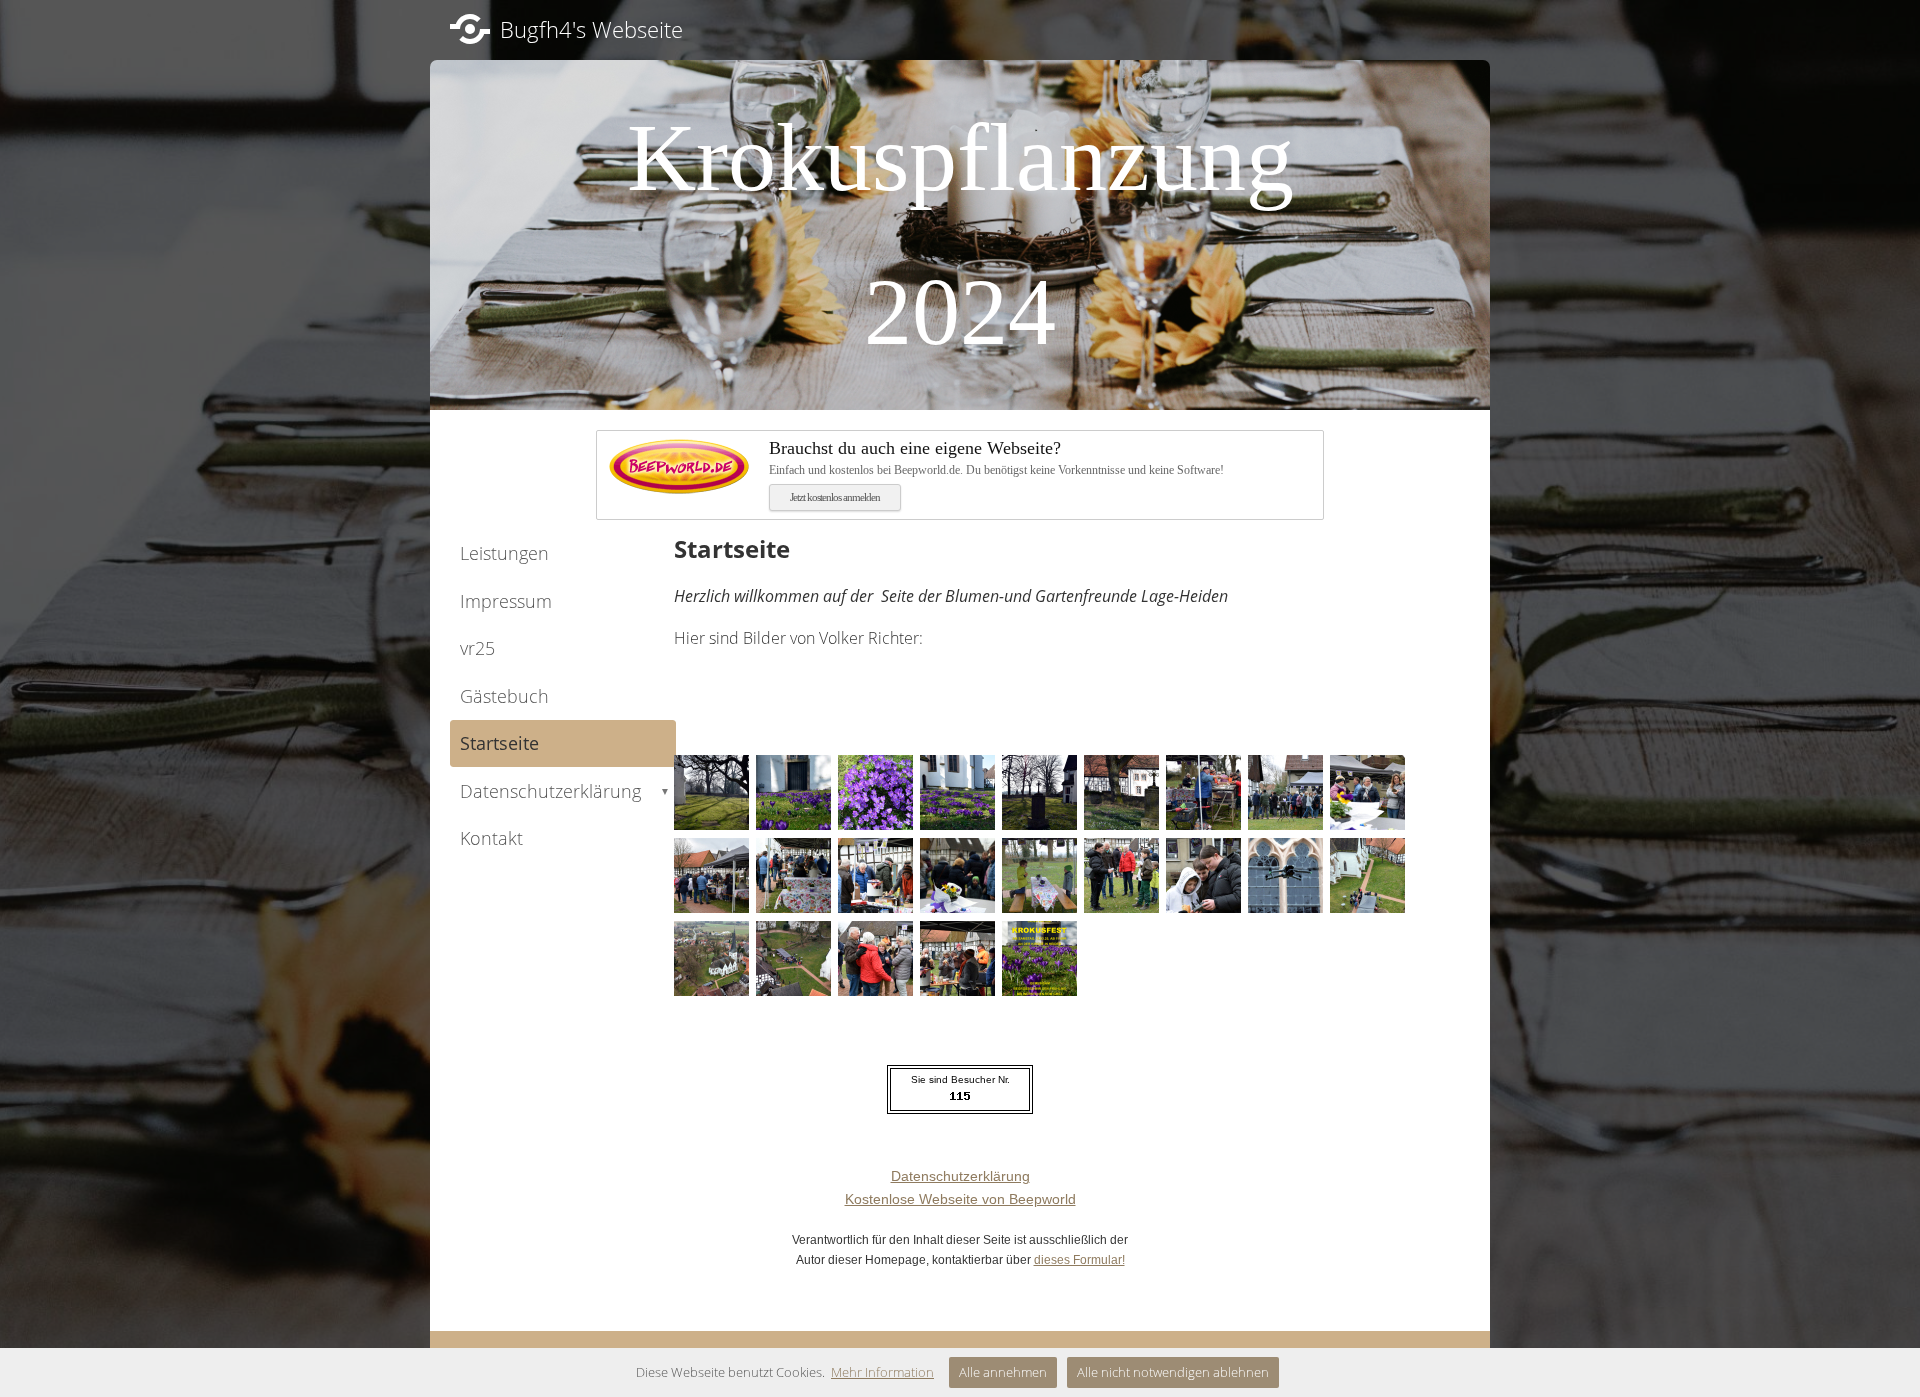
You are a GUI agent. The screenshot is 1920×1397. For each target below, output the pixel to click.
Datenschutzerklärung (565, 791)
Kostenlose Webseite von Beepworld (960, 1199)
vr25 (477, 648)
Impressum (506, 601)
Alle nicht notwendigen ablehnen (1173, 1372)
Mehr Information (882, 1372)
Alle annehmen (1003, 1372)
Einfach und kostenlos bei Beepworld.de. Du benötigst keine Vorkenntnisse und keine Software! (996, 457)
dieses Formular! (1079, 1260)
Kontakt (491, 838)
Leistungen (504, 553)
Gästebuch (504, 696)
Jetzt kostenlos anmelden (835, 497)
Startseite (499, 743)
